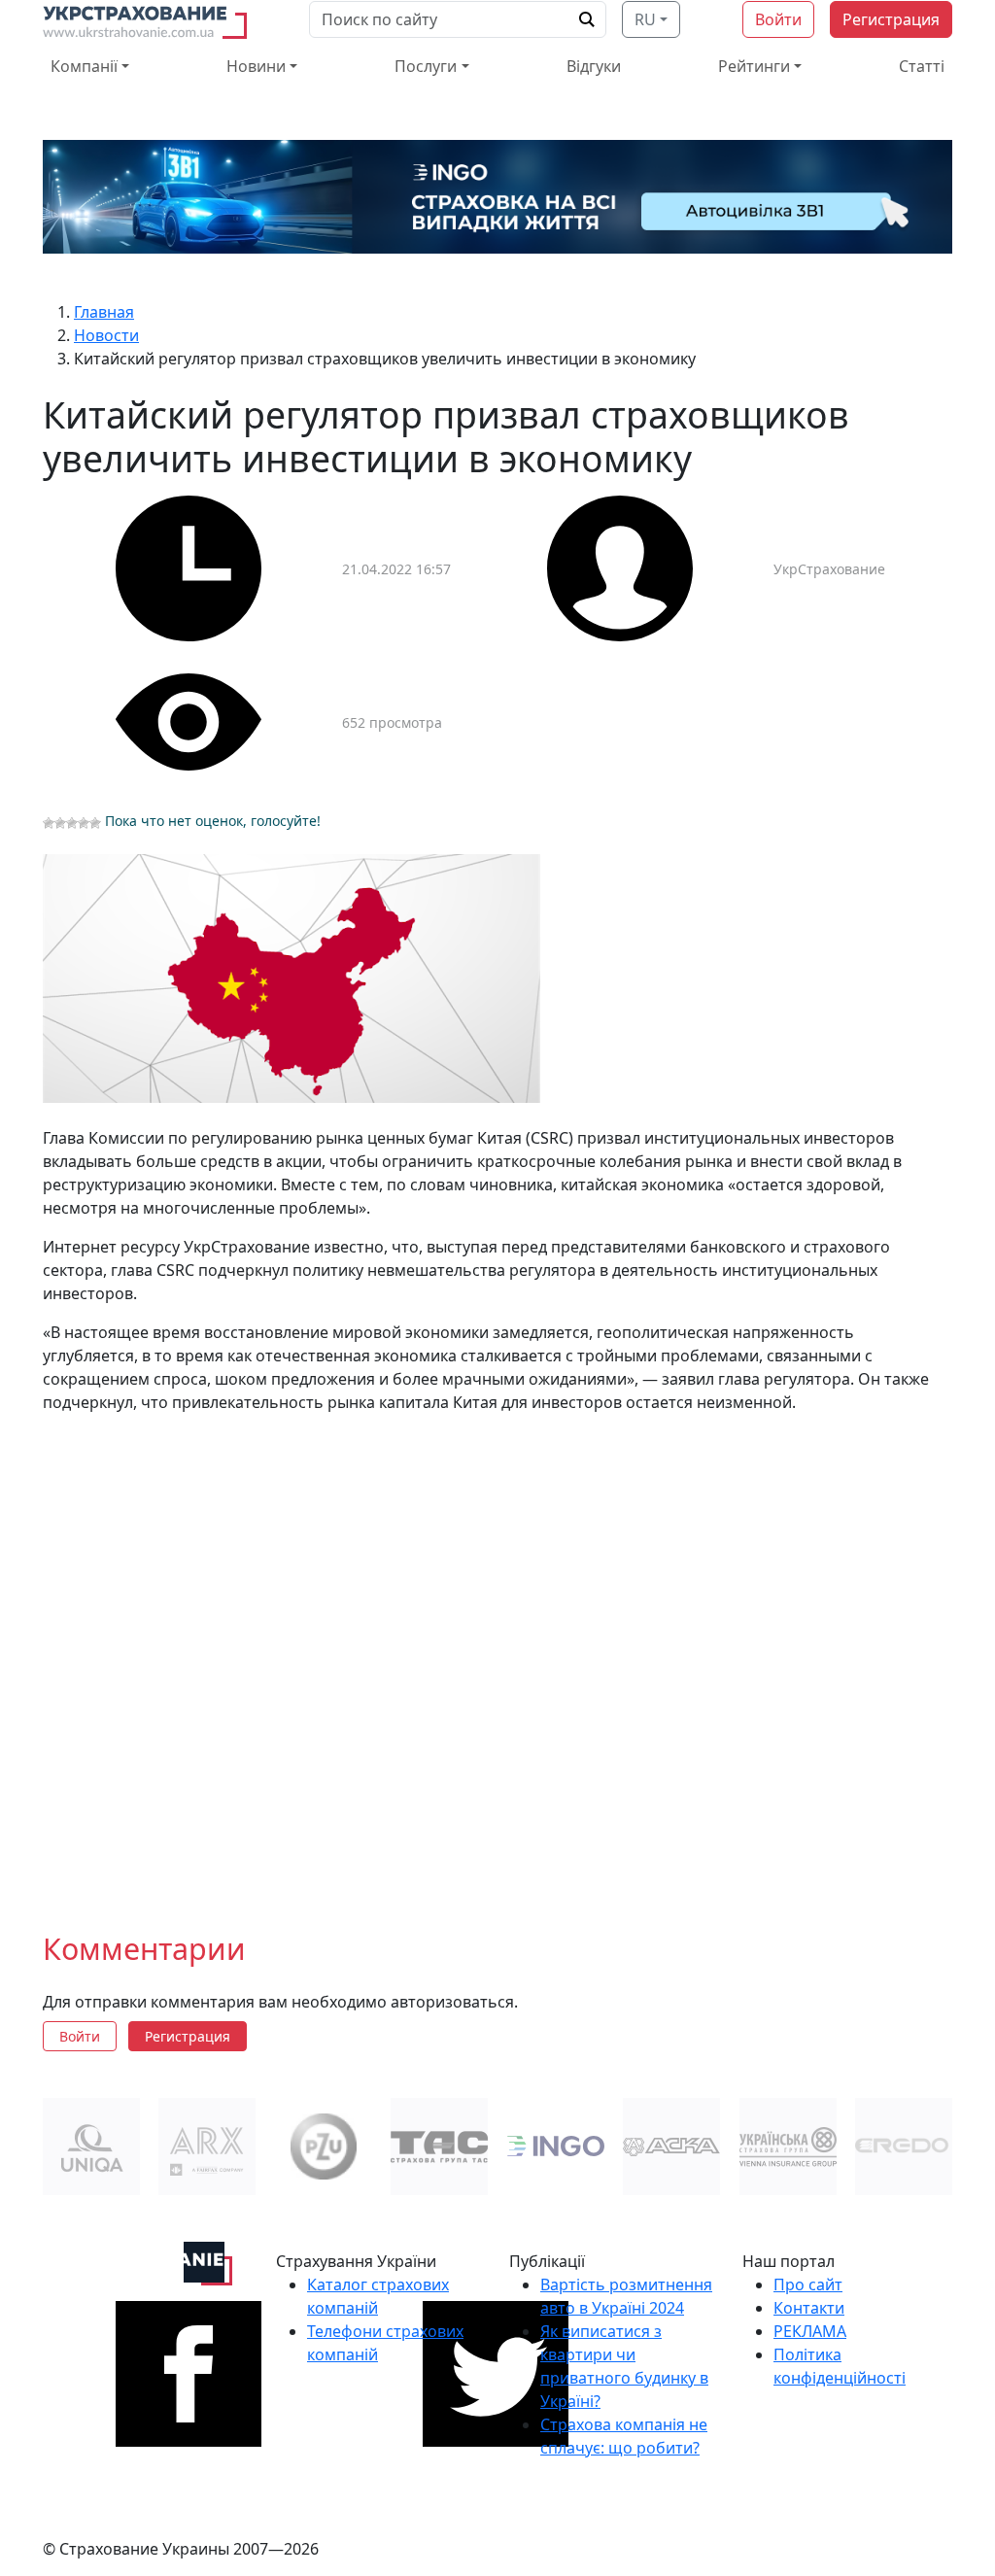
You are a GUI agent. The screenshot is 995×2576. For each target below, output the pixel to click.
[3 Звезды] (72, 823)
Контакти (809, 2308)
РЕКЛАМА (810, 2331)
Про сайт (808, 2284)
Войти (778, 19)
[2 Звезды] (60, 823)
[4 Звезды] (84, 823)
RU (645, 19)
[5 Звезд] (95, 823)
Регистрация (891, 19)
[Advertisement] (497, 1657)
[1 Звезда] (49, 823)
